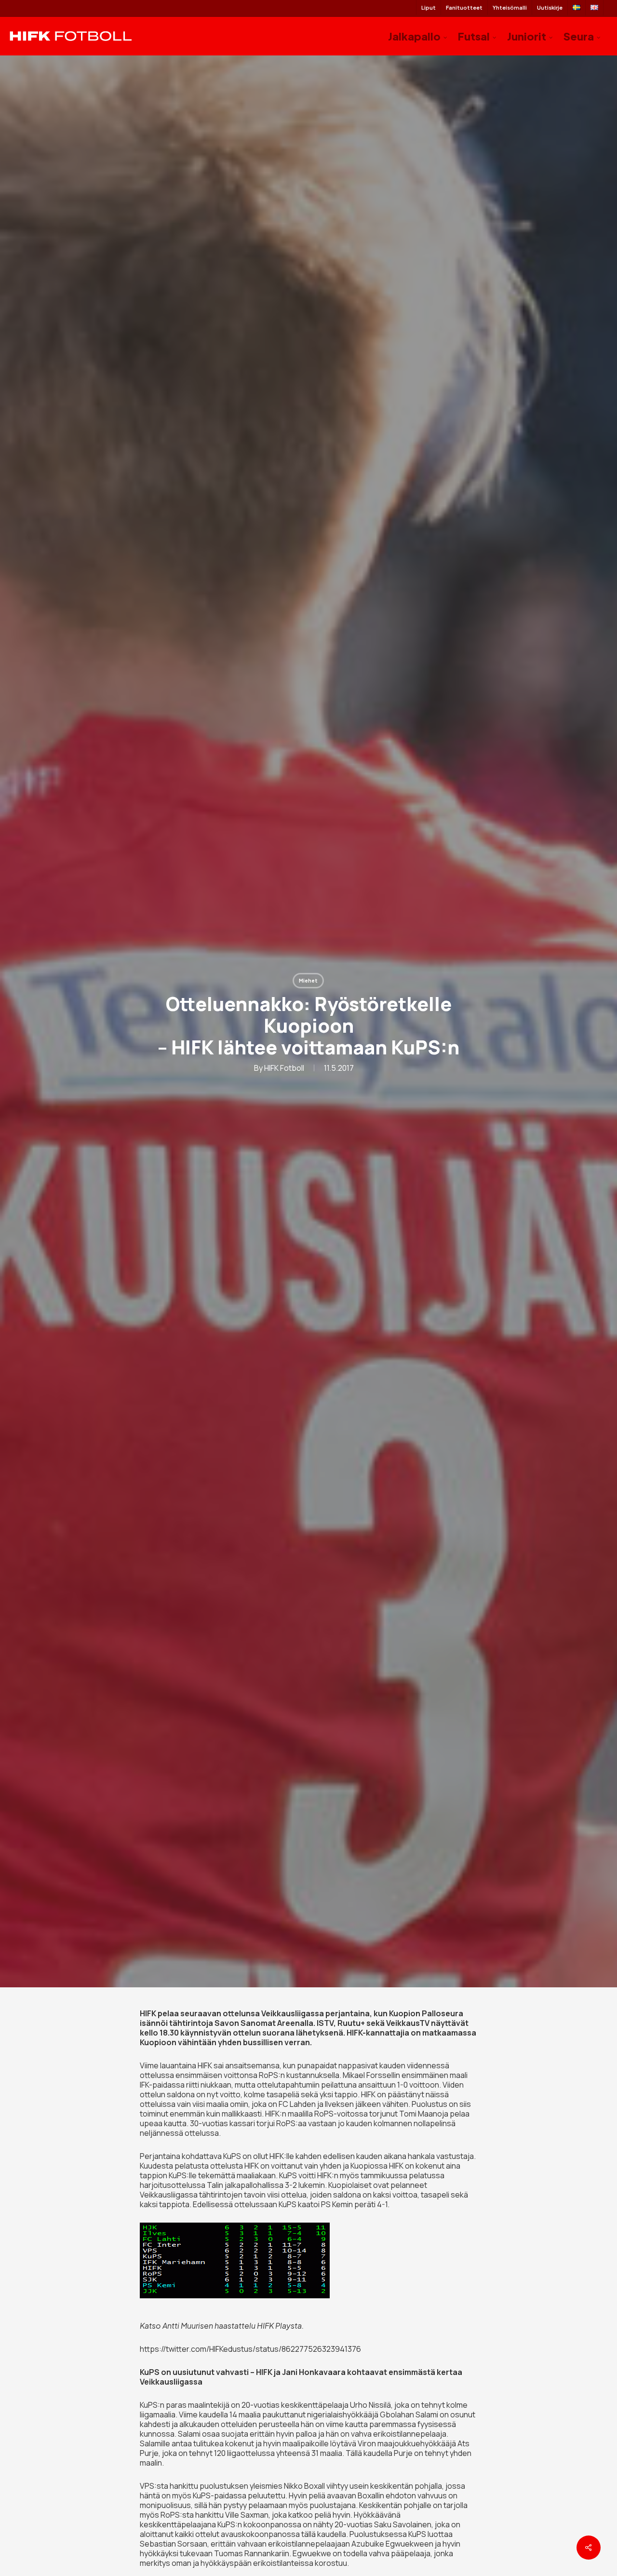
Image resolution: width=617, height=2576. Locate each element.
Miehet (308, 981)
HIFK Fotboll (284, 1068)
